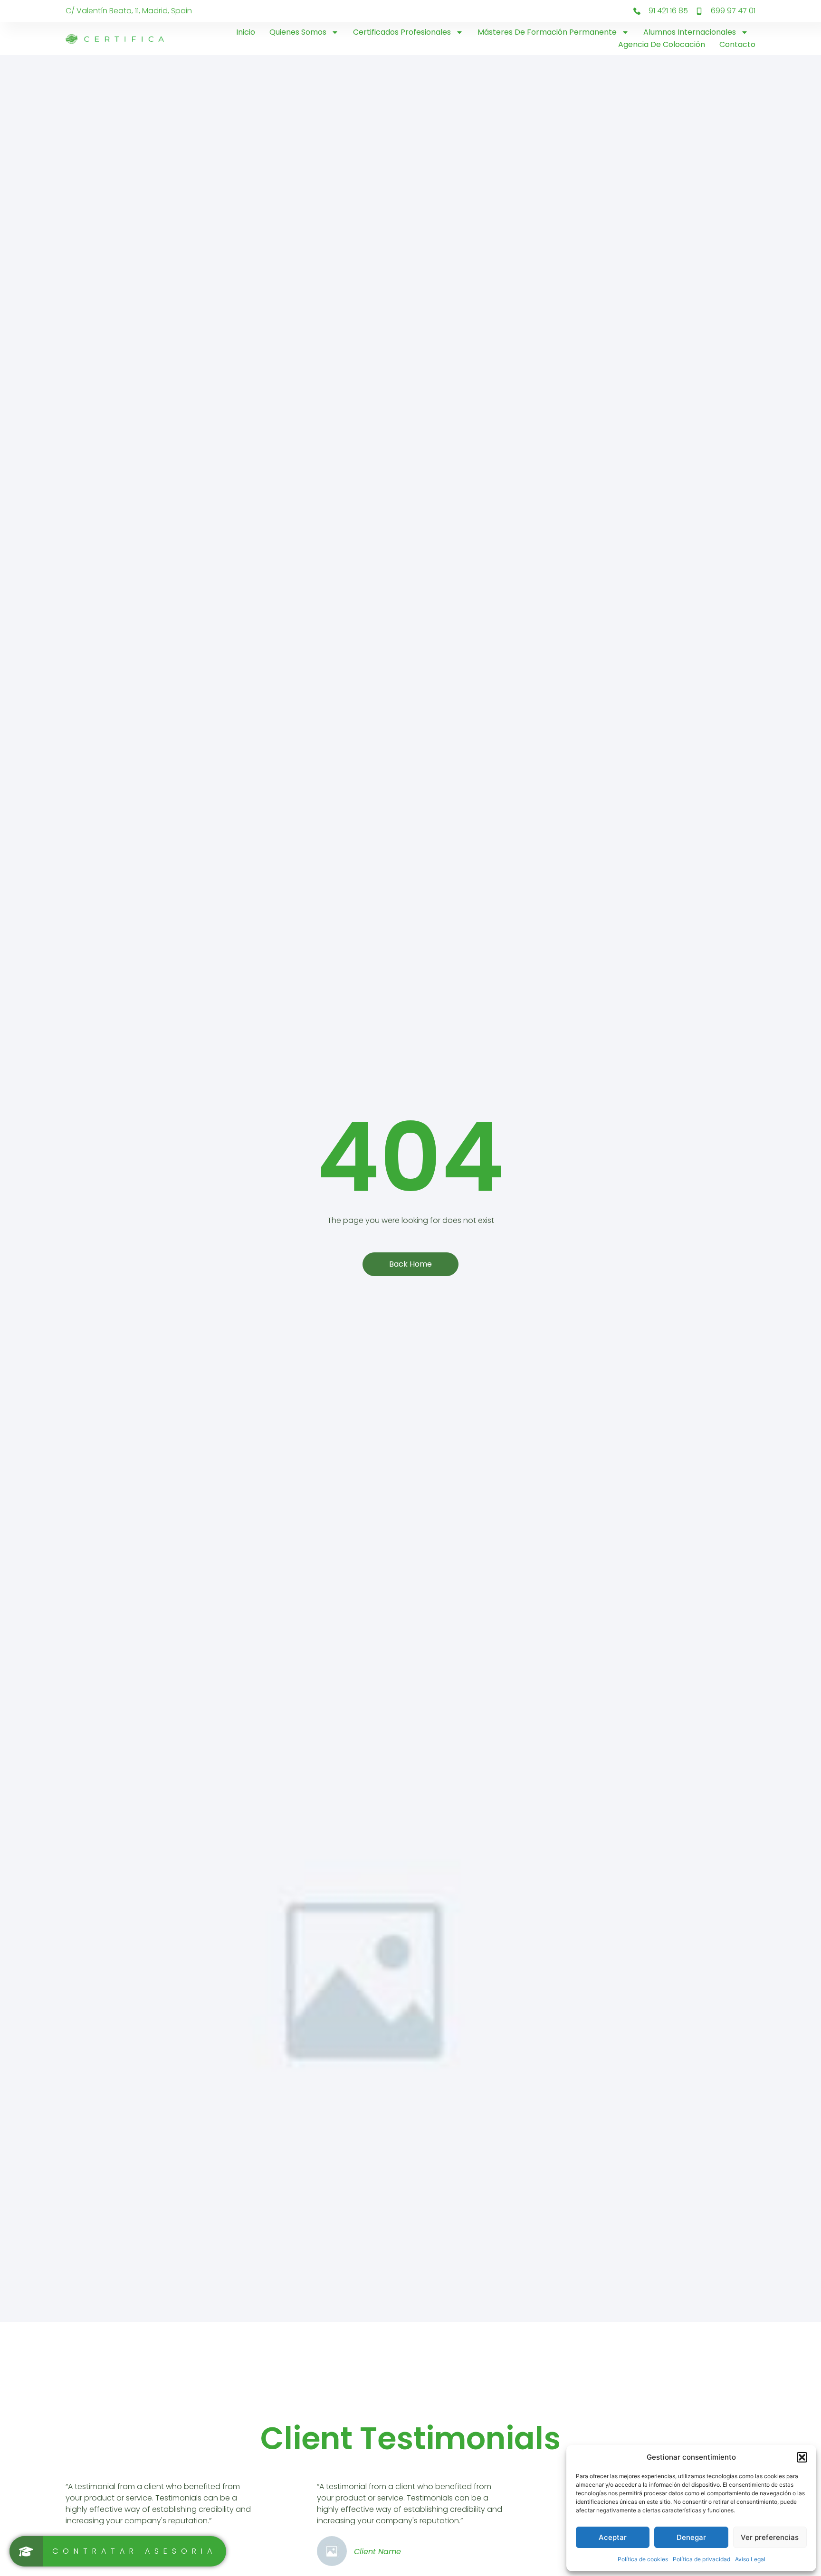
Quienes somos (298, 32)
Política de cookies (643, 2559)
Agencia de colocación (662, 44)
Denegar (691, 2537)
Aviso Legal (750, 2559)
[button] (802, 2457)
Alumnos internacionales (690, 32)
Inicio (246, 32)
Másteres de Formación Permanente (547, 32)
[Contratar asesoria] (118, 2551)
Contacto (737, 44)
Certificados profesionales (402, 32)
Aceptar (613, 2537)
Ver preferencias (770, 2537)
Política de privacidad (702, 2559)
